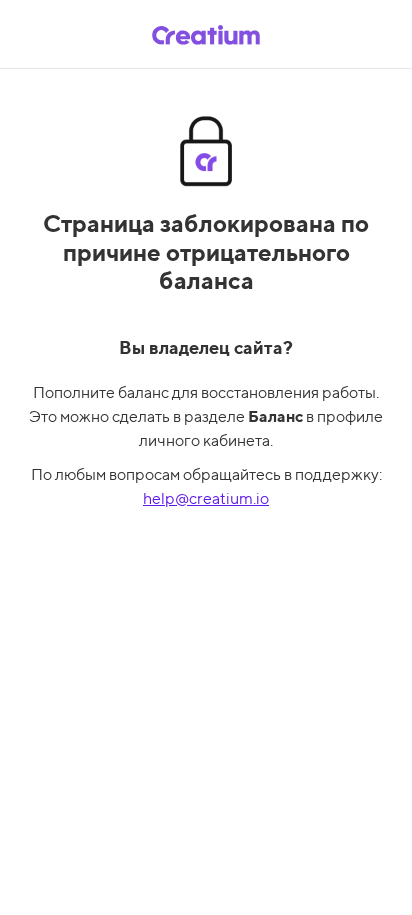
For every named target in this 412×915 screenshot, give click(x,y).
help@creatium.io (206, 498)
